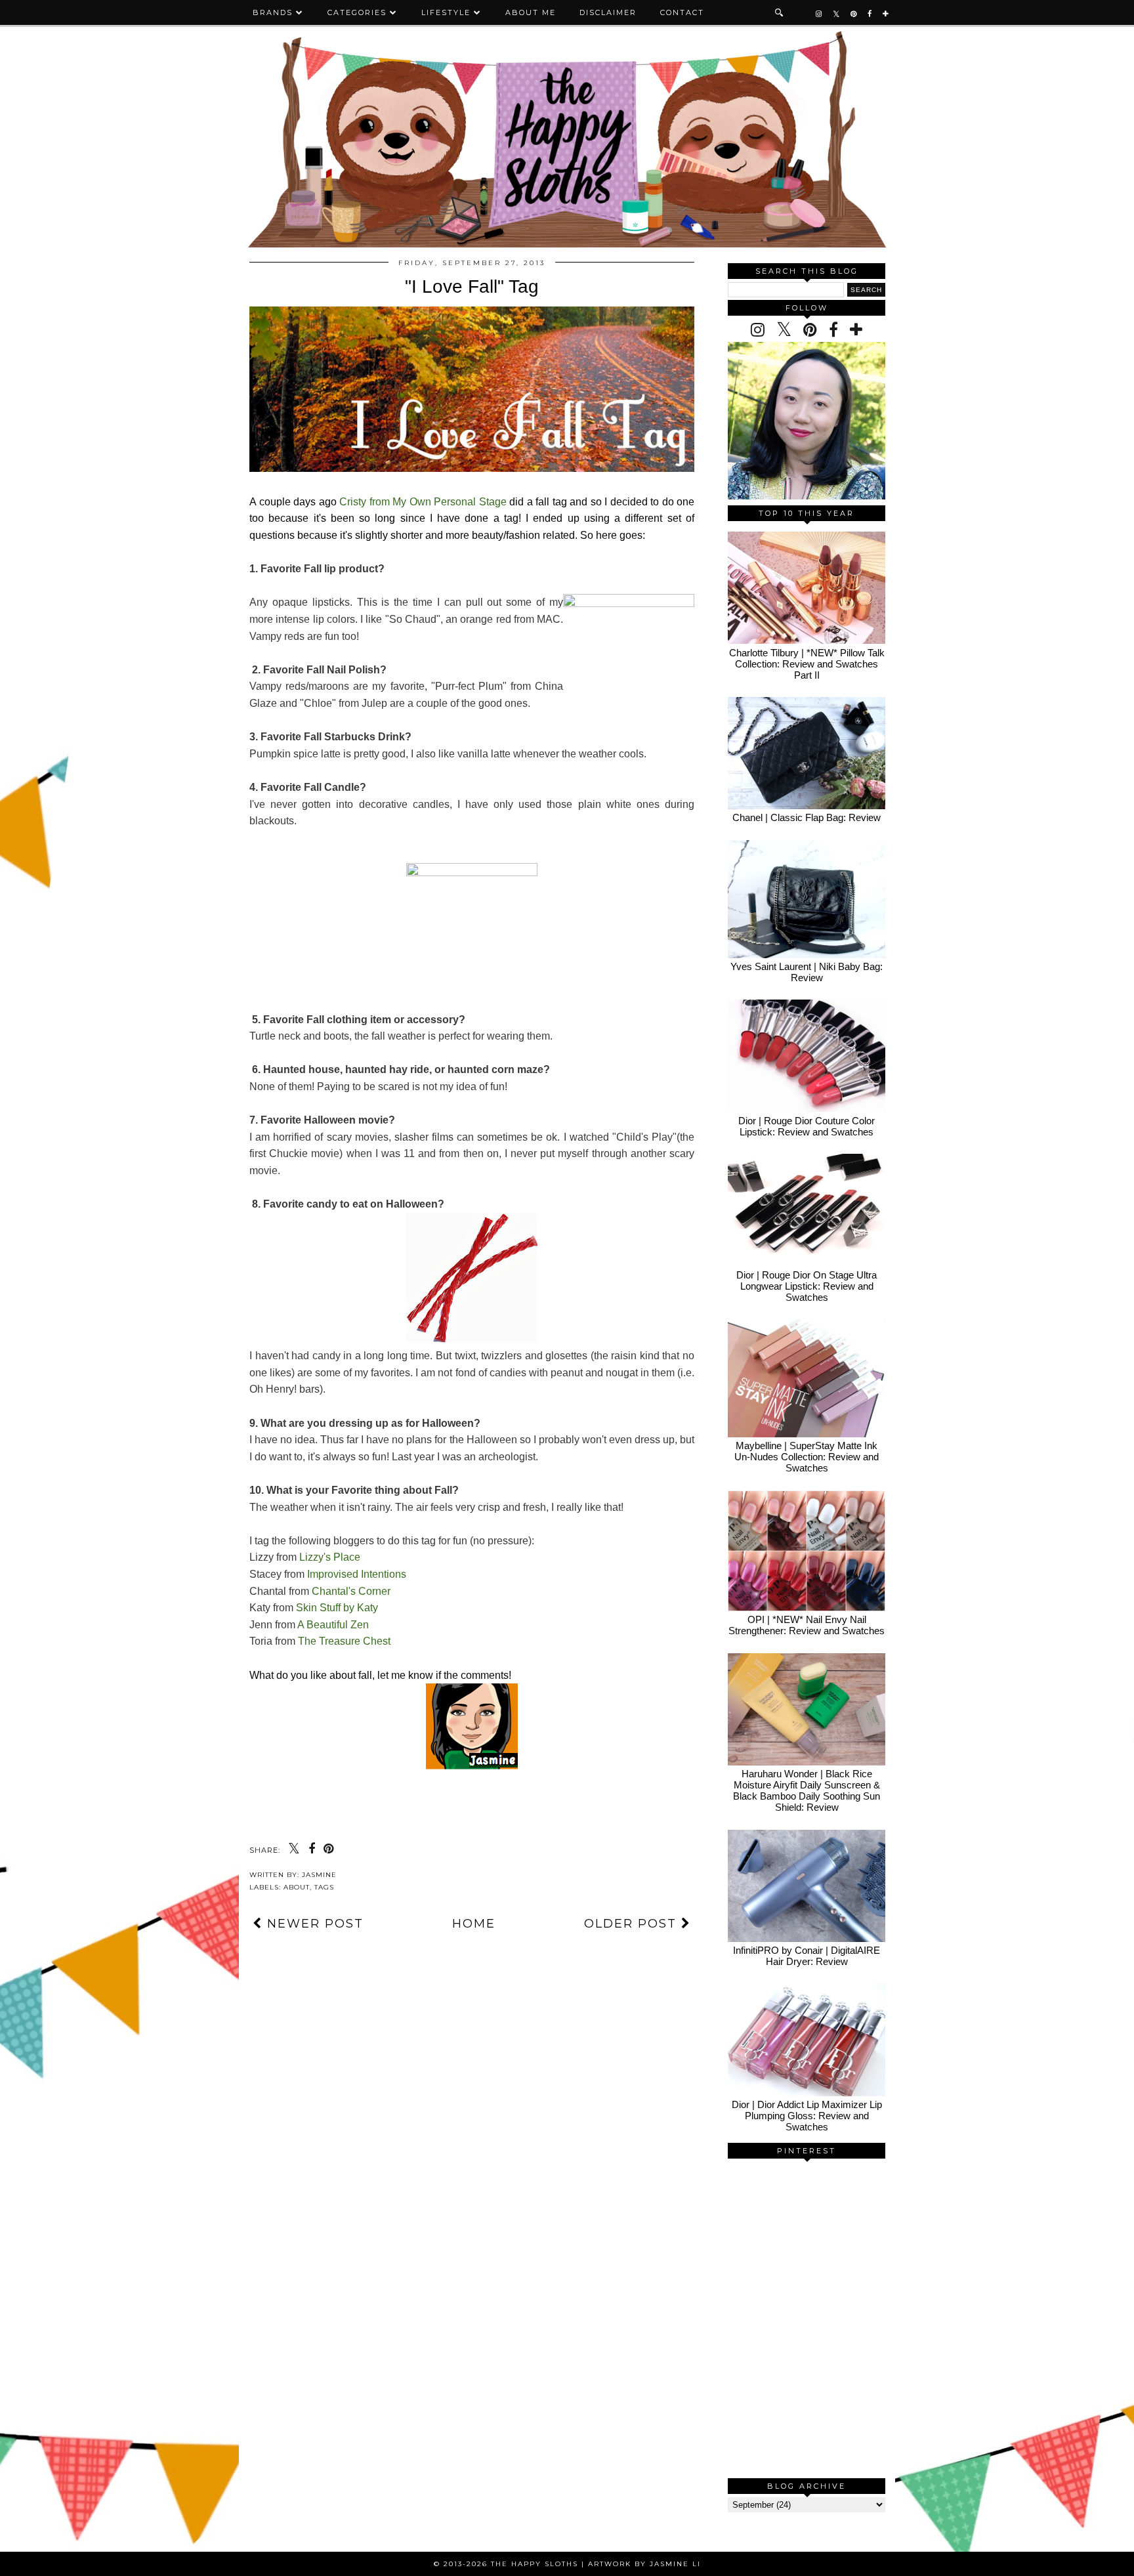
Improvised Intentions (357, 1574)
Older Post (633, 1924)
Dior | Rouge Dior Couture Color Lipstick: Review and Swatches (807, 1126)
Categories (357, 12)
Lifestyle (446, 12)
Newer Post (313, 1924)
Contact (682, 12)
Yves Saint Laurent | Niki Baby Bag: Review (807, 972)
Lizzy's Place (330, 1557)
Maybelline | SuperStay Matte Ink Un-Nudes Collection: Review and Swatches (807, 1457)
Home (474, 1924)
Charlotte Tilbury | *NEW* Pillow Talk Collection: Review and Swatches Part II (807, 664)
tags (324, 1887)
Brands (273, 12)
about (297, 1887)
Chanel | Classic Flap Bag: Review (807, 817)
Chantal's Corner (351, 1591)
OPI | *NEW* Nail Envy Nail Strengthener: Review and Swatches (807, 1625)
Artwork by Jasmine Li (644, 2564)
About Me (531, 12)
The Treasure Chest (344, 1641)
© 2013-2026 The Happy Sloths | (511, 2564)
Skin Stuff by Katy (337, 1608)
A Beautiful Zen (333, 1625)
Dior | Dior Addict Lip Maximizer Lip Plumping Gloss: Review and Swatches (807, 2116)
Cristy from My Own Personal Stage (423, 502)
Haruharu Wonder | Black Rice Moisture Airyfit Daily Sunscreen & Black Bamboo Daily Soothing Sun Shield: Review (807, 1790)
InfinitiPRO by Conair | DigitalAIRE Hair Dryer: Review (807, 1956)
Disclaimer (608, 12)
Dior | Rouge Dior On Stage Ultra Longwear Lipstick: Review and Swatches (807, 1286)
